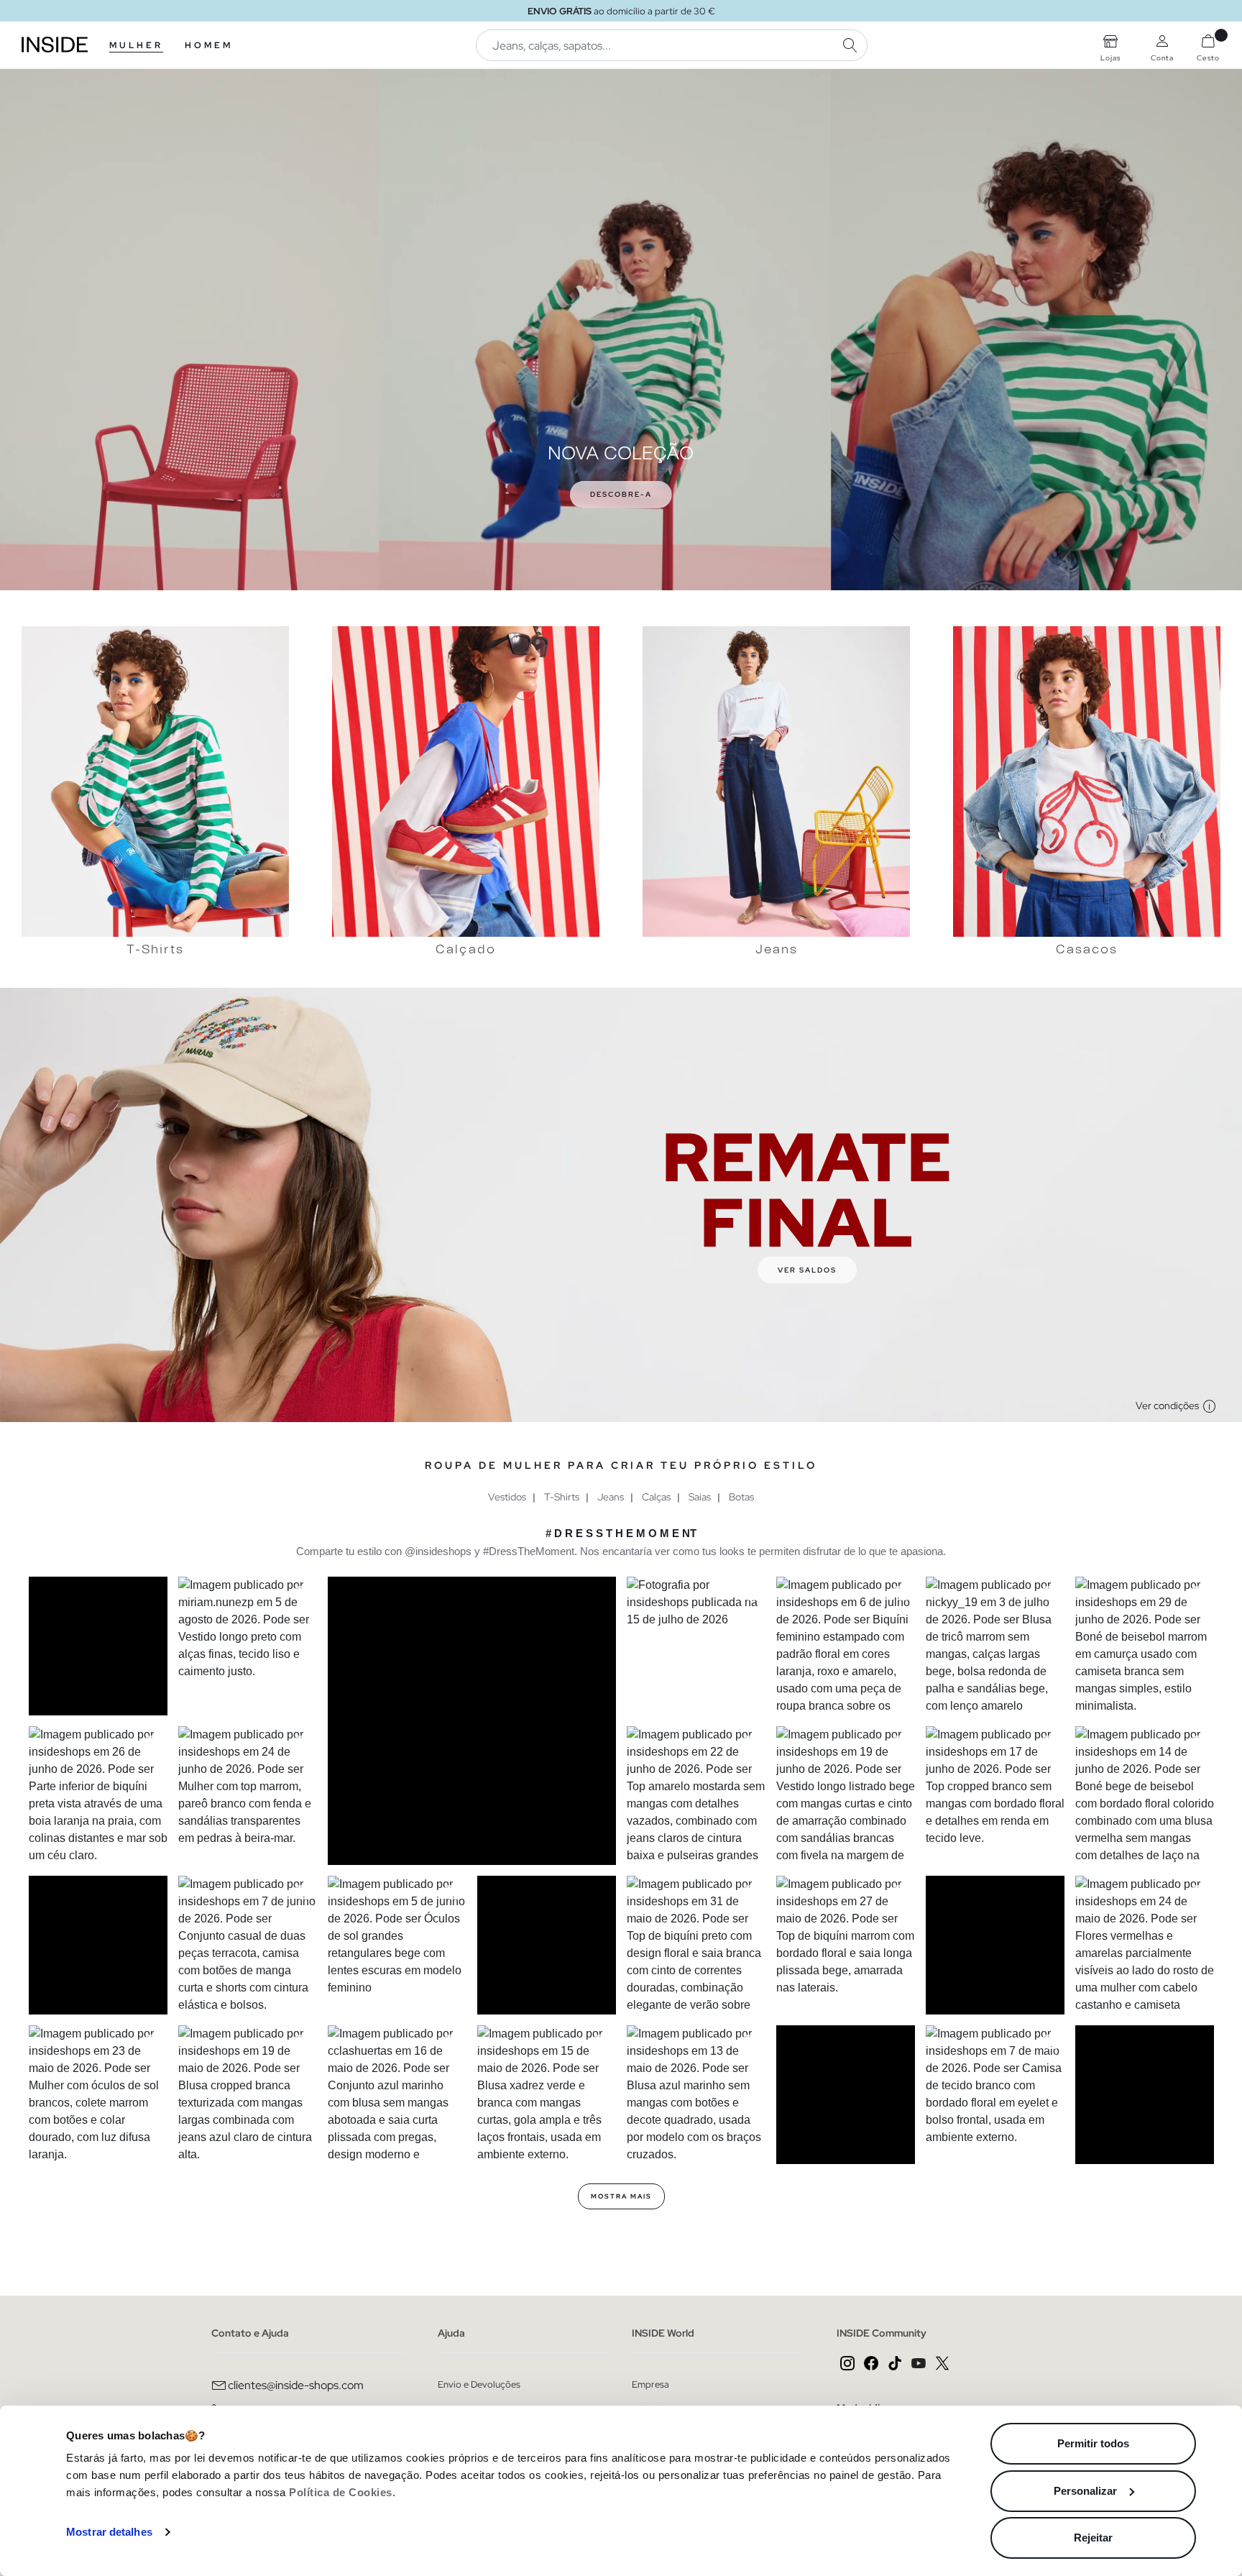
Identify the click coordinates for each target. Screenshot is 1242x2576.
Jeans (611, 1497)
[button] (98, 1646)
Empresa (650, 2384)
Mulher (136, 45)
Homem (209, 45)
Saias (700, 1497)
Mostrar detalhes (109, 2532)
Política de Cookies (341, 2492)
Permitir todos (1093, 2443)
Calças (656, 1497)
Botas (741, 1497)
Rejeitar (1093, 2538)
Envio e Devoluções (479, 2384)
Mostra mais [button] (621, 2196)
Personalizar (1085, 2491)
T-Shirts (562, 1497)
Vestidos (507, 1497)
